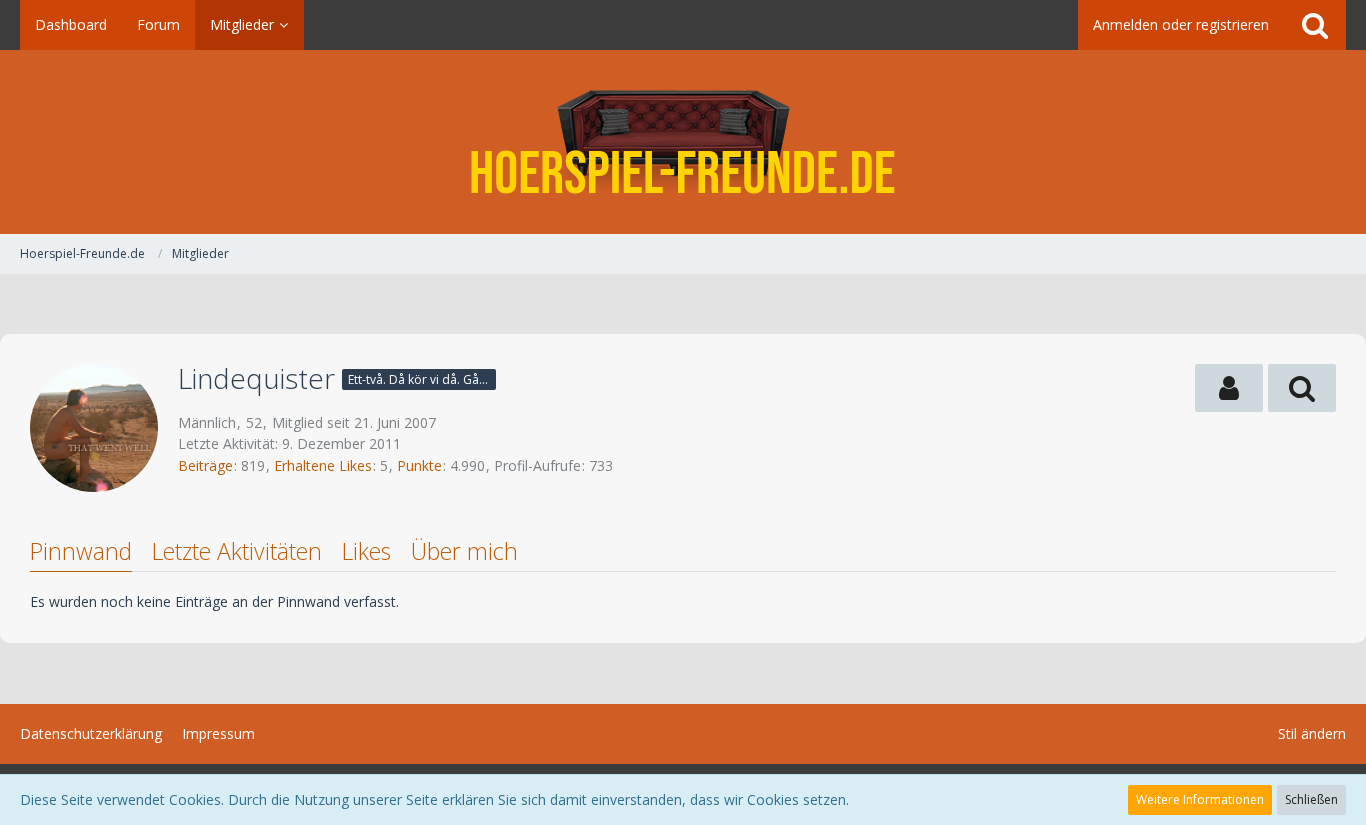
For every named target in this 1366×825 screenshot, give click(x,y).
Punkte (419, 465)
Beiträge (205, 465)
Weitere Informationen (1200, 799)
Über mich (464, 551)
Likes (366, 551)
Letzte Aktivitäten (237, 551)
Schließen (1311, 799)
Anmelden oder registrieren (1181, 24)
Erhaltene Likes (323, 465)
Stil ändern (1312, 733)
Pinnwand (81, 551)
